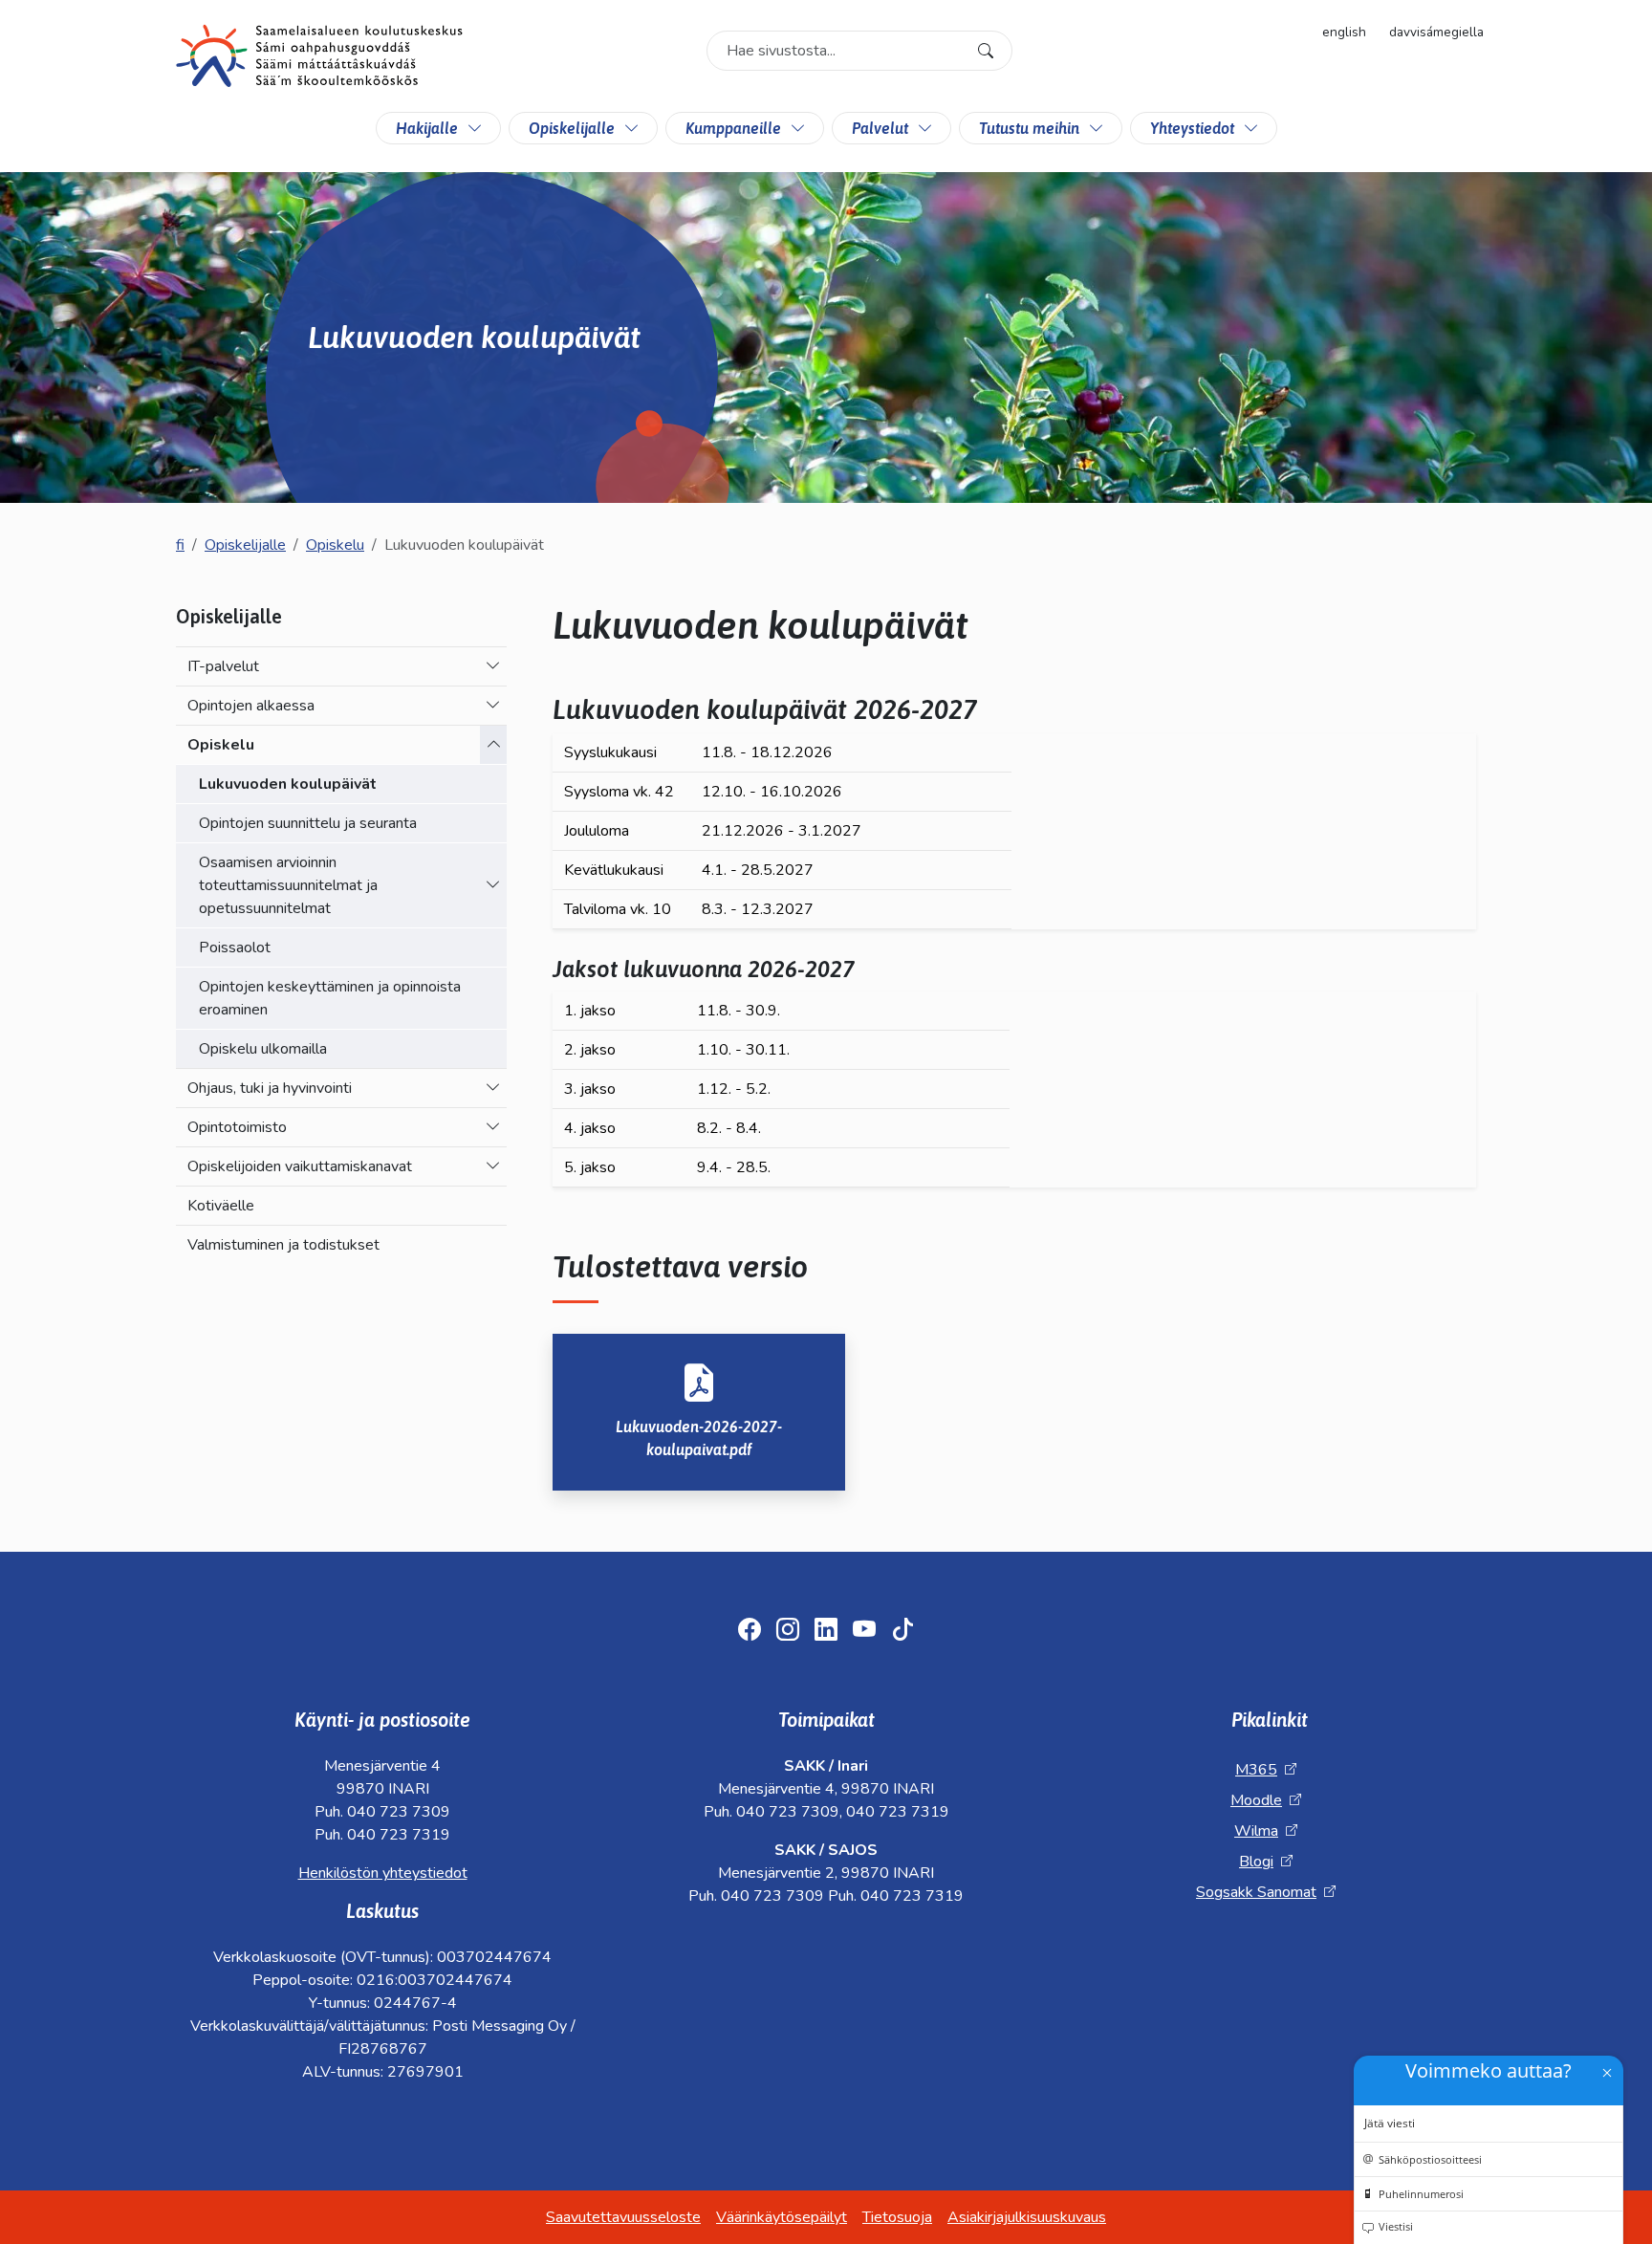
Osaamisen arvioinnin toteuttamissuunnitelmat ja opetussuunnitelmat (288, 885)
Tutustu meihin (1029, 128)
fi (180, 545)
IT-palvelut (223, 666)
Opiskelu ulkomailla (263, 1049)
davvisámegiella (1436, 32)
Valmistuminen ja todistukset (283, 1245)
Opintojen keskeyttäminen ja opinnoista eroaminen (330, 998)
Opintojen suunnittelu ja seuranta (308, 823)
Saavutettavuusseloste (623, 2217)
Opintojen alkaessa (251, 706)
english (1344, 32)
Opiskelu (335, 545)
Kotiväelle (221, 1206)
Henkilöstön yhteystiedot (383, 1873)
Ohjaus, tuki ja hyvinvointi (270, 1088)
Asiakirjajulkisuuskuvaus (1027, 2217)
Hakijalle (427, 128)
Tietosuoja (897, 2217)
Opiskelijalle (572, 128)
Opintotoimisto (237, 1127)
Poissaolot (235, 948)
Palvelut (880, 128)
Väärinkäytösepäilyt (782, 2217)
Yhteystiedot (1192, 128)
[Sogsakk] (319, 59)
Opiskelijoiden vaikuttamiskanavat (300, 1166)
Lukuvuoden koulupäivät (288, 784)
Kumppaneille (733, 128)
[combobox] (859, 51)
